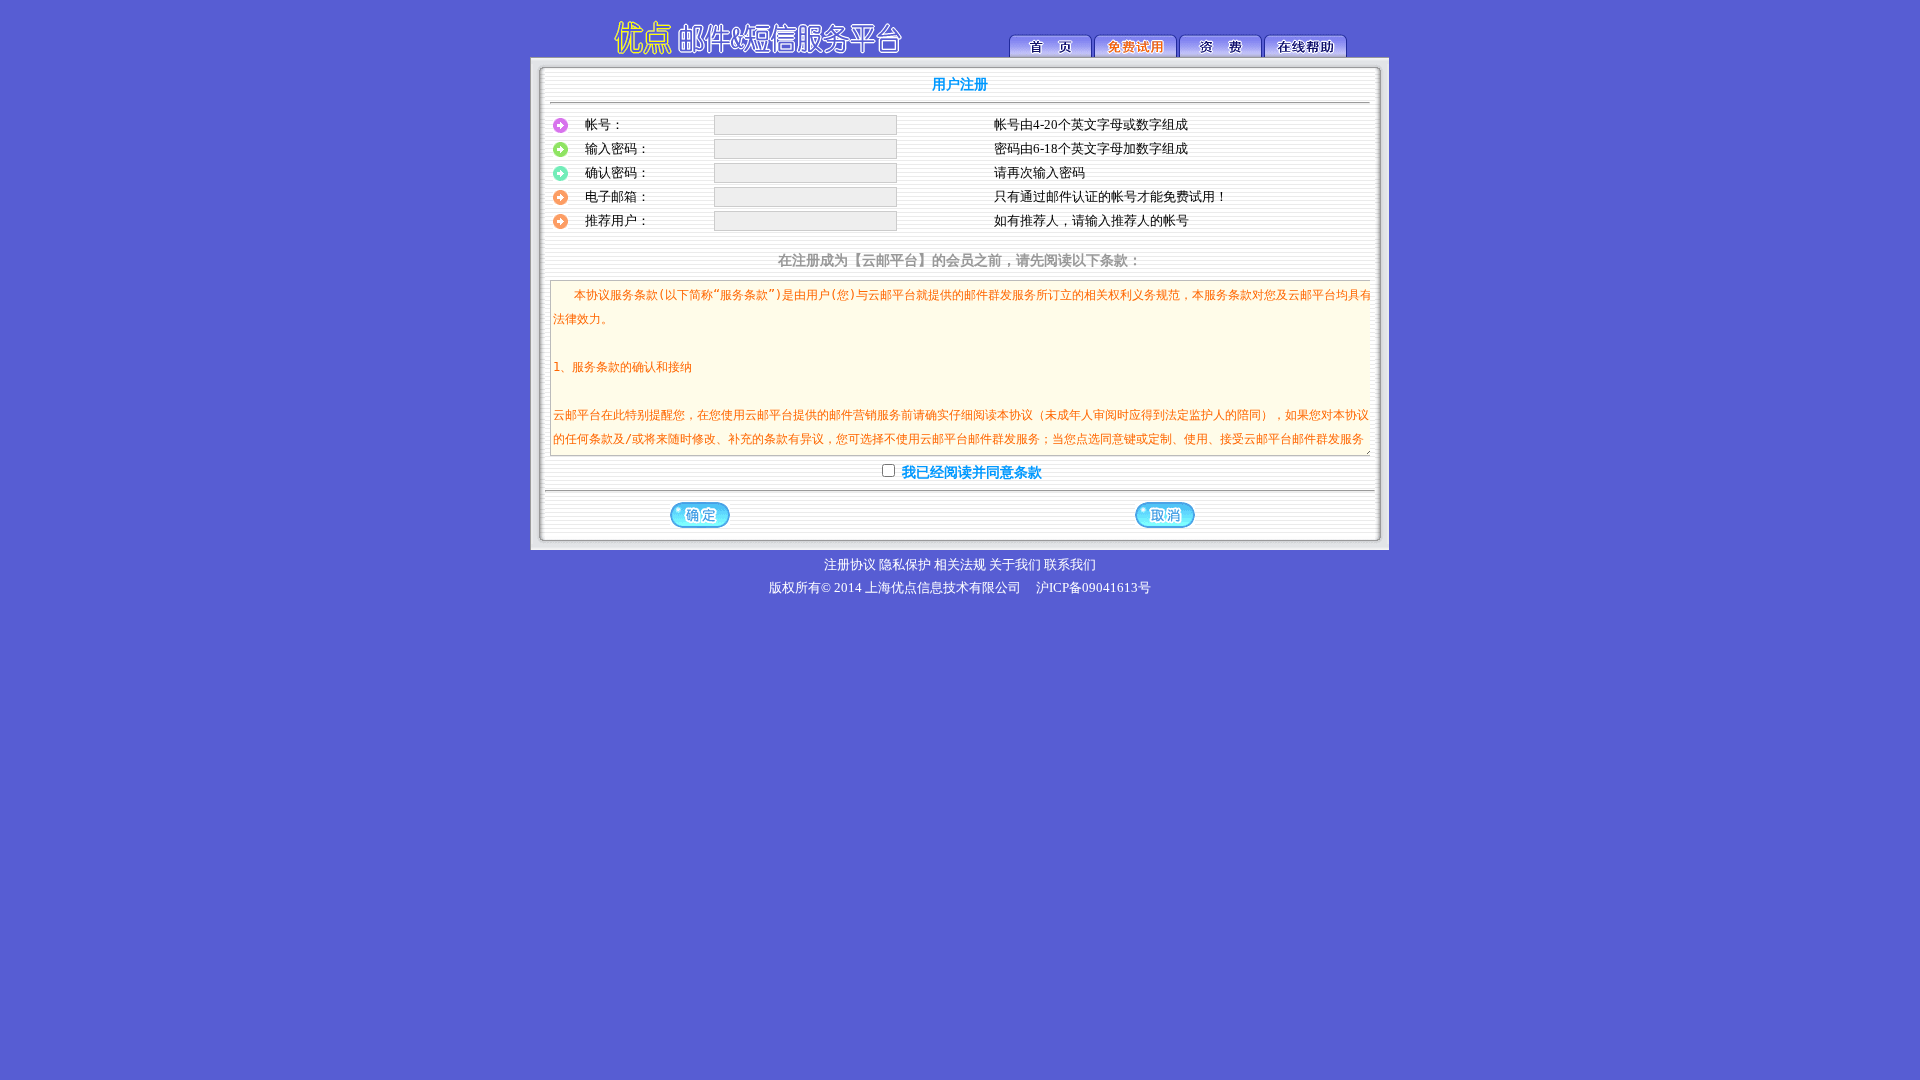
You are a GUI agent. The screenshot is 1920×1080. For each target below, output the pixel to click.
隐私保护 (905, 564)
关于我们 (1015, 564)
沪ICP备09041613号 (1093, 587)
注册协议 (850, 564)
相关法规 (960, 564)
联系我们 (1070, 564)
